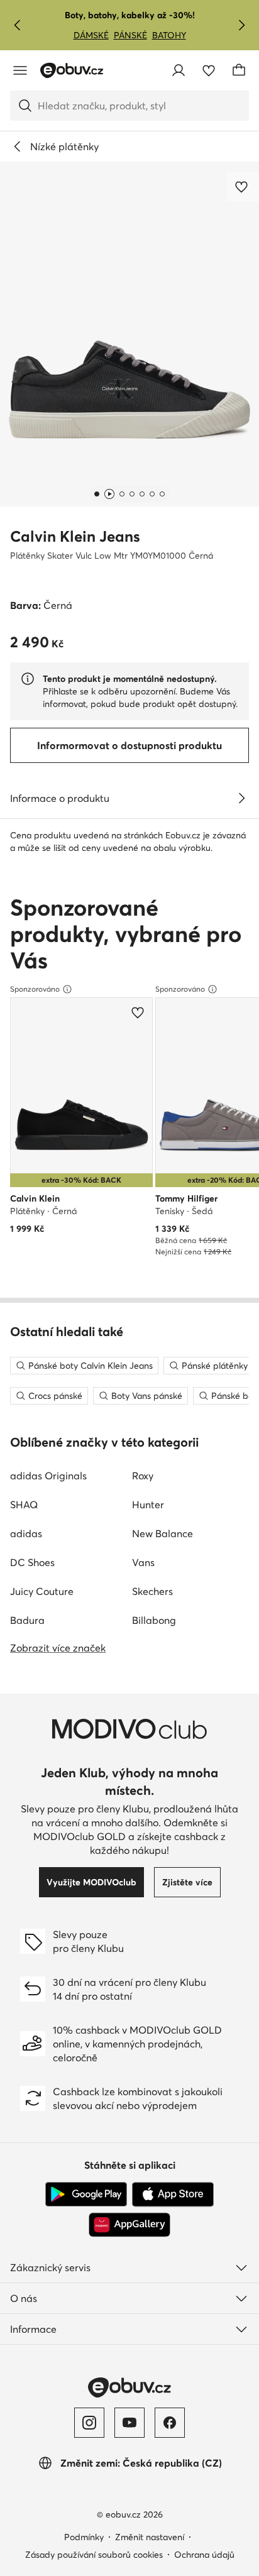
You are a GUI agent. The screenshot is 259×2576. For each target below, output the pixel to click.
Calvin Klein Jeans (75, 536)
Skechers (152, 1591)
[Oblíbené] (209, 70)
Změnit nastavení (150, 2537)
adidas (26, 1533)
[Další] (241, 25)
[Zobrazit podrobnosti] (241, 798)
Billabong (154, 1620)
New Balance (163, 1533)
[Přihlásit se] (179, 70)
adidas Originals (48, 1476)
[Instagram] (89, 2423)
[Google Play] (86, 2195)
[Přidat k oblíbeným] (243, 187)
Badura (27, 1620)
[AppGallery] (129, 2225)
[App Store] (173, 2195)
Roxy (143, 1476)
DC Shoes (32, 1562)
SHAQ (24, 1504)
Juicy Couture (42, 1591)
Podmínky (84, 2537)
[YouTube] (129, 2423)
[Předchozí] (18, 25)
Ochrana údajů (204, 2555)
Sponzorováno (35, 989)
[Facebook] (170, 2423)
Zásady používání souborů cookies (94, 2555)
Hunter (148, 1504)
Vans (143, 1562)
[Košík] (239, 70)
